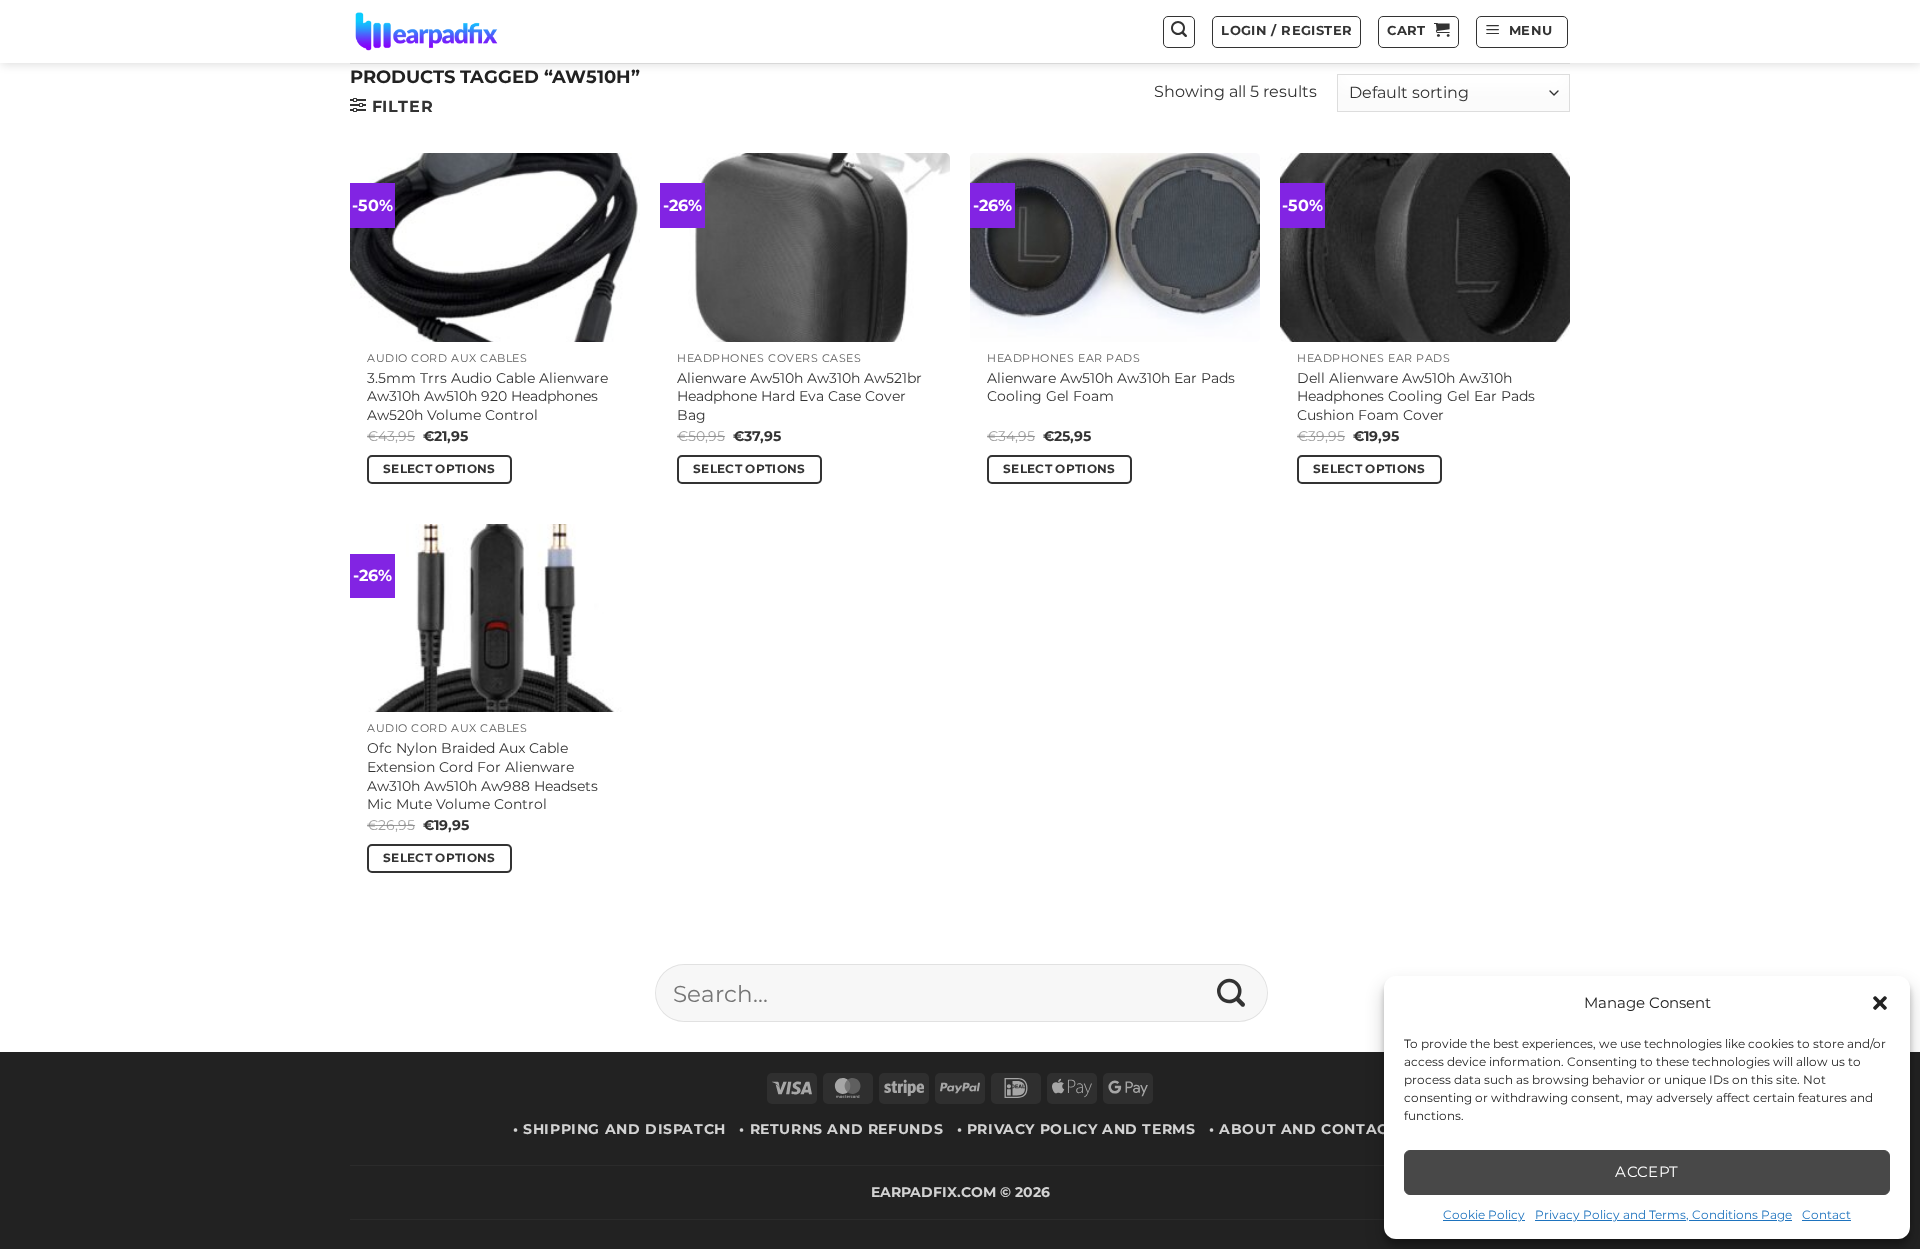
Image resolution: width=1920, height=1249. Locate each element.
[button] (1880, 1003)
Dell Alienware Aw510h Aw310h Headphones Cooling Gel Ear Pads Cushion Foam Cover (1416, 396)
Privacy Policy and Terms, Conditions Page (1663, 1214)
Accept (1647, 1171)
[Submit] (1231, 993)
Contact (1826, 1214)
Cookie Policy (1484, 1214)
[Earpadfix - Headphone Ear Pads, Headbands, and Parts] (451, 31)
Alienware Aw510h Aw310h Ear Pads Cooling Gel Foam (1111, 387)
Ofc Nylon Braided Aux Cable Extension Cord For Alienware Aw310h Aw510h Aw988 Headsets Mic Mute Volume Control (482, 776)
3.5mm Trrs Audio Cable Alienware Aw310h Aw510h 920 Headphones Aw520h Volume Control (487, 396)
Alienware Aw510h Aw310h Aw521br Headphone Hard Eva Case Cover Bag (799, 396)
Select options (439, 469)
